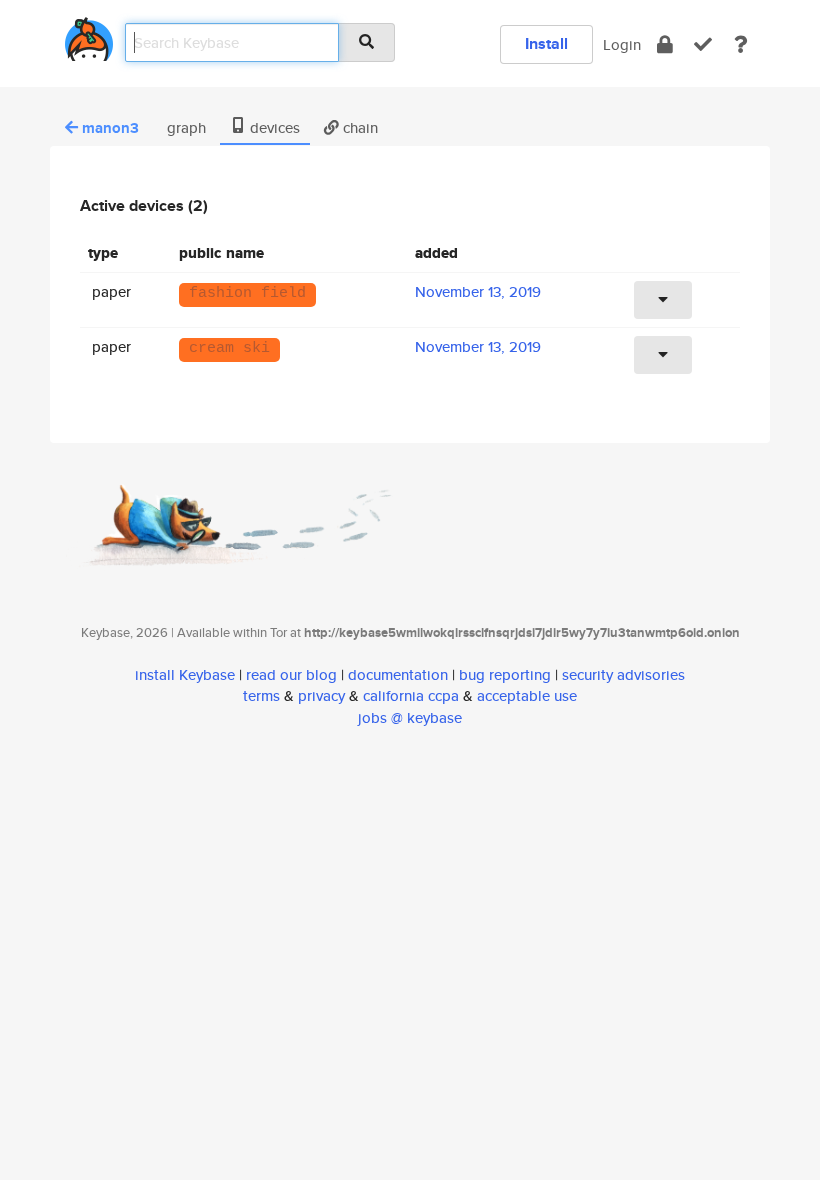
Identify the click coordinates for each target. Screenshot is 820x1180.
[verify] (703, 44)
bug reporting (505, 674)
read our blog (291, 674)
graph (184, 127)
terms (261, 695)
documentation (398, 674)
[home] (89, 35)
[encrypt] (665, 44)
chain (358, 127)
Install (546, 43)
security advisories (623, 674)
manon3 (110, 128)
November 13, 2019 (478, 291)
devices (273, 127)
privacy (321, 695)
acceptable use (527, 695)
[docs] (741, 44)
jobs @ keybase (410, 717)
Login (622, 44)
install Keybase (185, 674)
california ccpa (411, 695)
